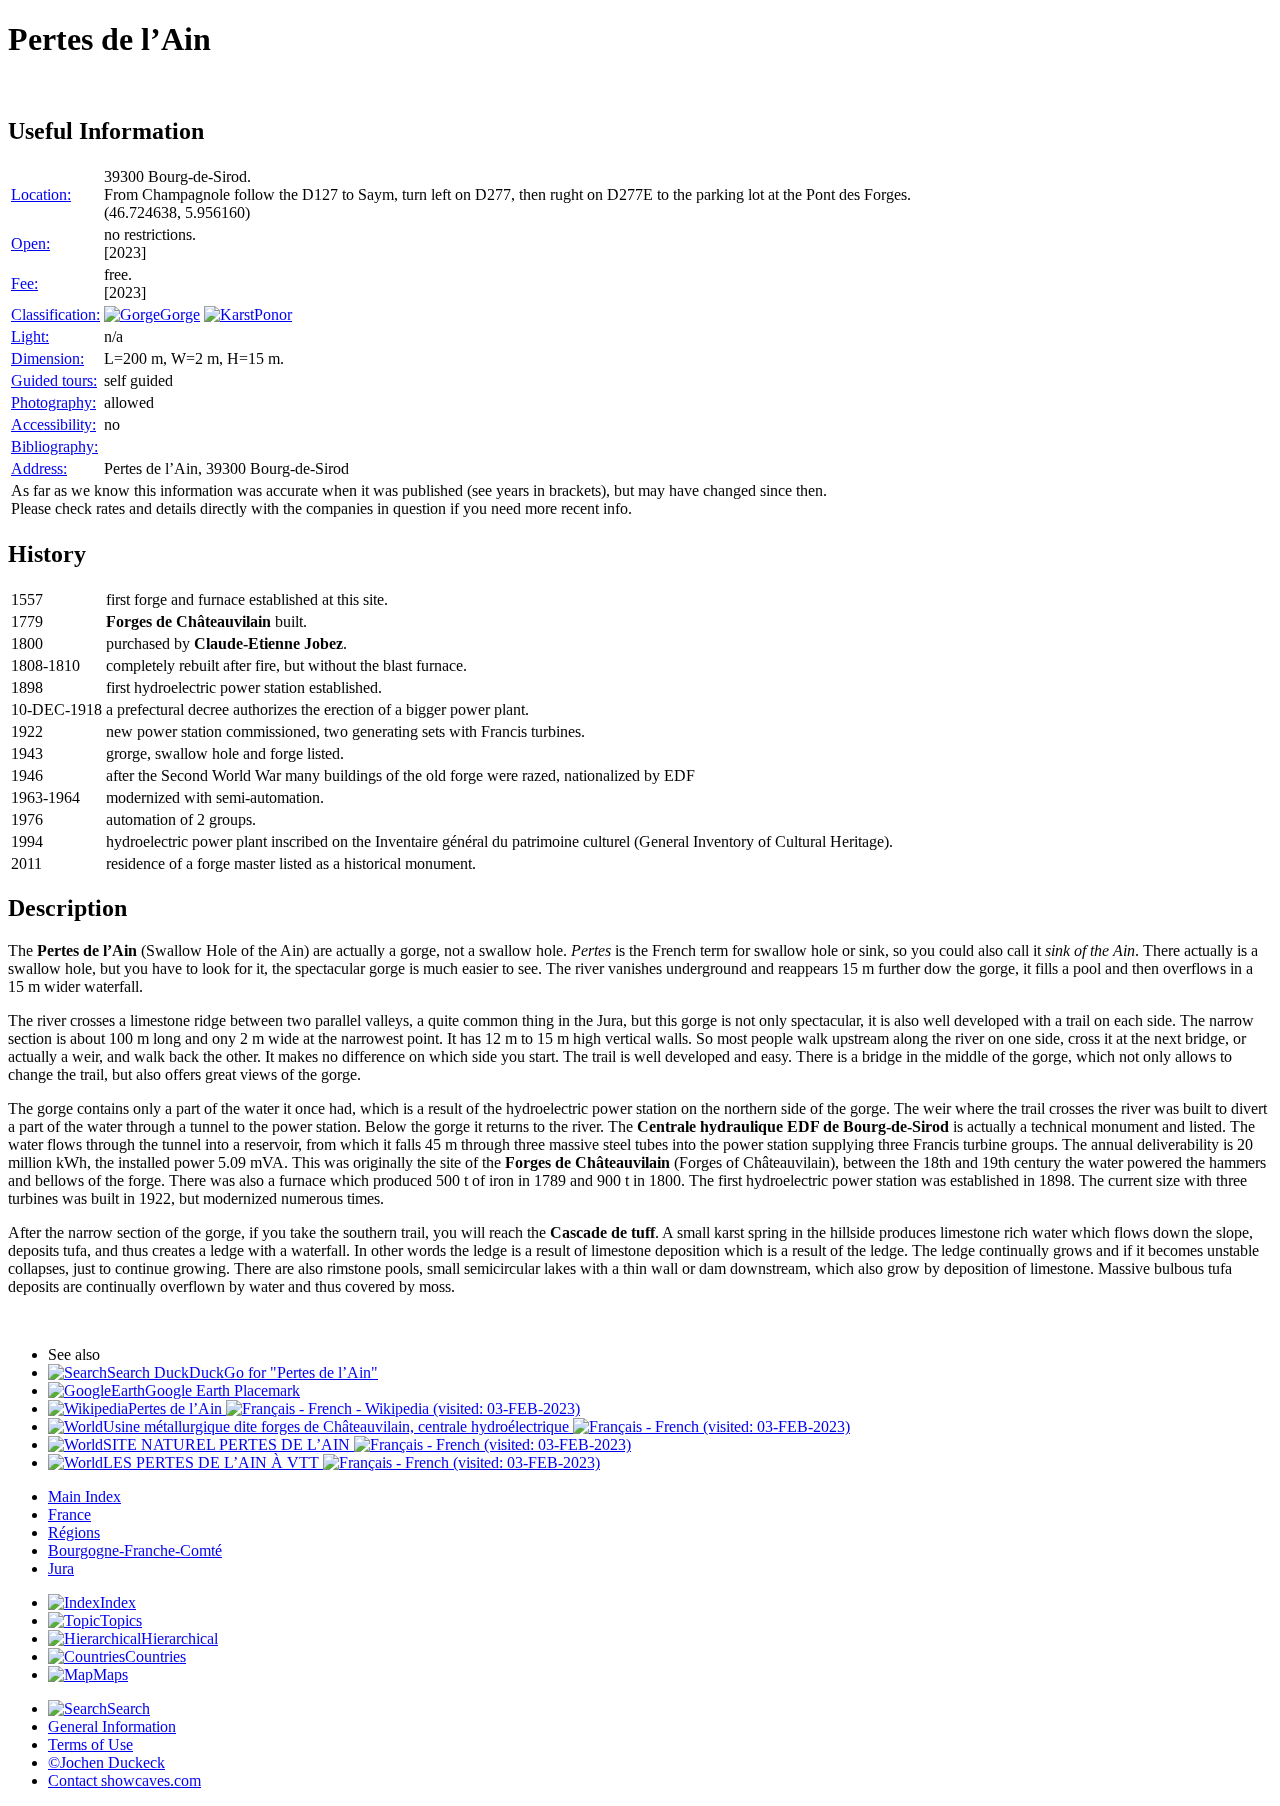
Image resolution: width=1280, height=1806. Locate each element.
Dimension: (47, 358)
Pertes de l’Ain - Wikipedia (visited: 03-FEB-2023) (354, 1408)
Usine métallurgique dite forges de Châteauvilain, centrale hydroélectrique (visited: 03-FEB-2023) (476, 1426)
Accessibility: (53, 424)
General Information (112, 1726)
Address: (39, 468)
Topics (121, 1620)
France (69, 1514)
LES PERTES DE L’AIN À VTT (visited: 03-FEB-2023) (351, 1462)
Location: (41, 194)
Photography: (53, 402)
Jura (61, 1568)
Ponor (273, 314)
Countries (155, 1656)
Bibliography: (54, 446)
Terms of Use (90, 1744)
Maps (110, 1674)
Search (128, 1708)
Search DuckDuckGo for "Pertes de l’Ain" (242, 1372)
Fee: (24, 283)
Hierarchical (179, 1638)
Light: (30, 336)
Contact (124, 1780)
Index (118, 1602)
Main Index (84, 1496)
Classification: (55, 314)
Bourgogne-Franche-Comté (135, 1550)
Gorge (180, 314)
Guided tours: (54, 380)
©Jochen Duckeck (106, 1762)
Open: (30, 243)
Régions (74, 1532)
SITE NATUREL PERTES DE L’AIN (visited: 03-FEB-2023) (367, 1444)
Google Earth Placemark (222, 1390)
